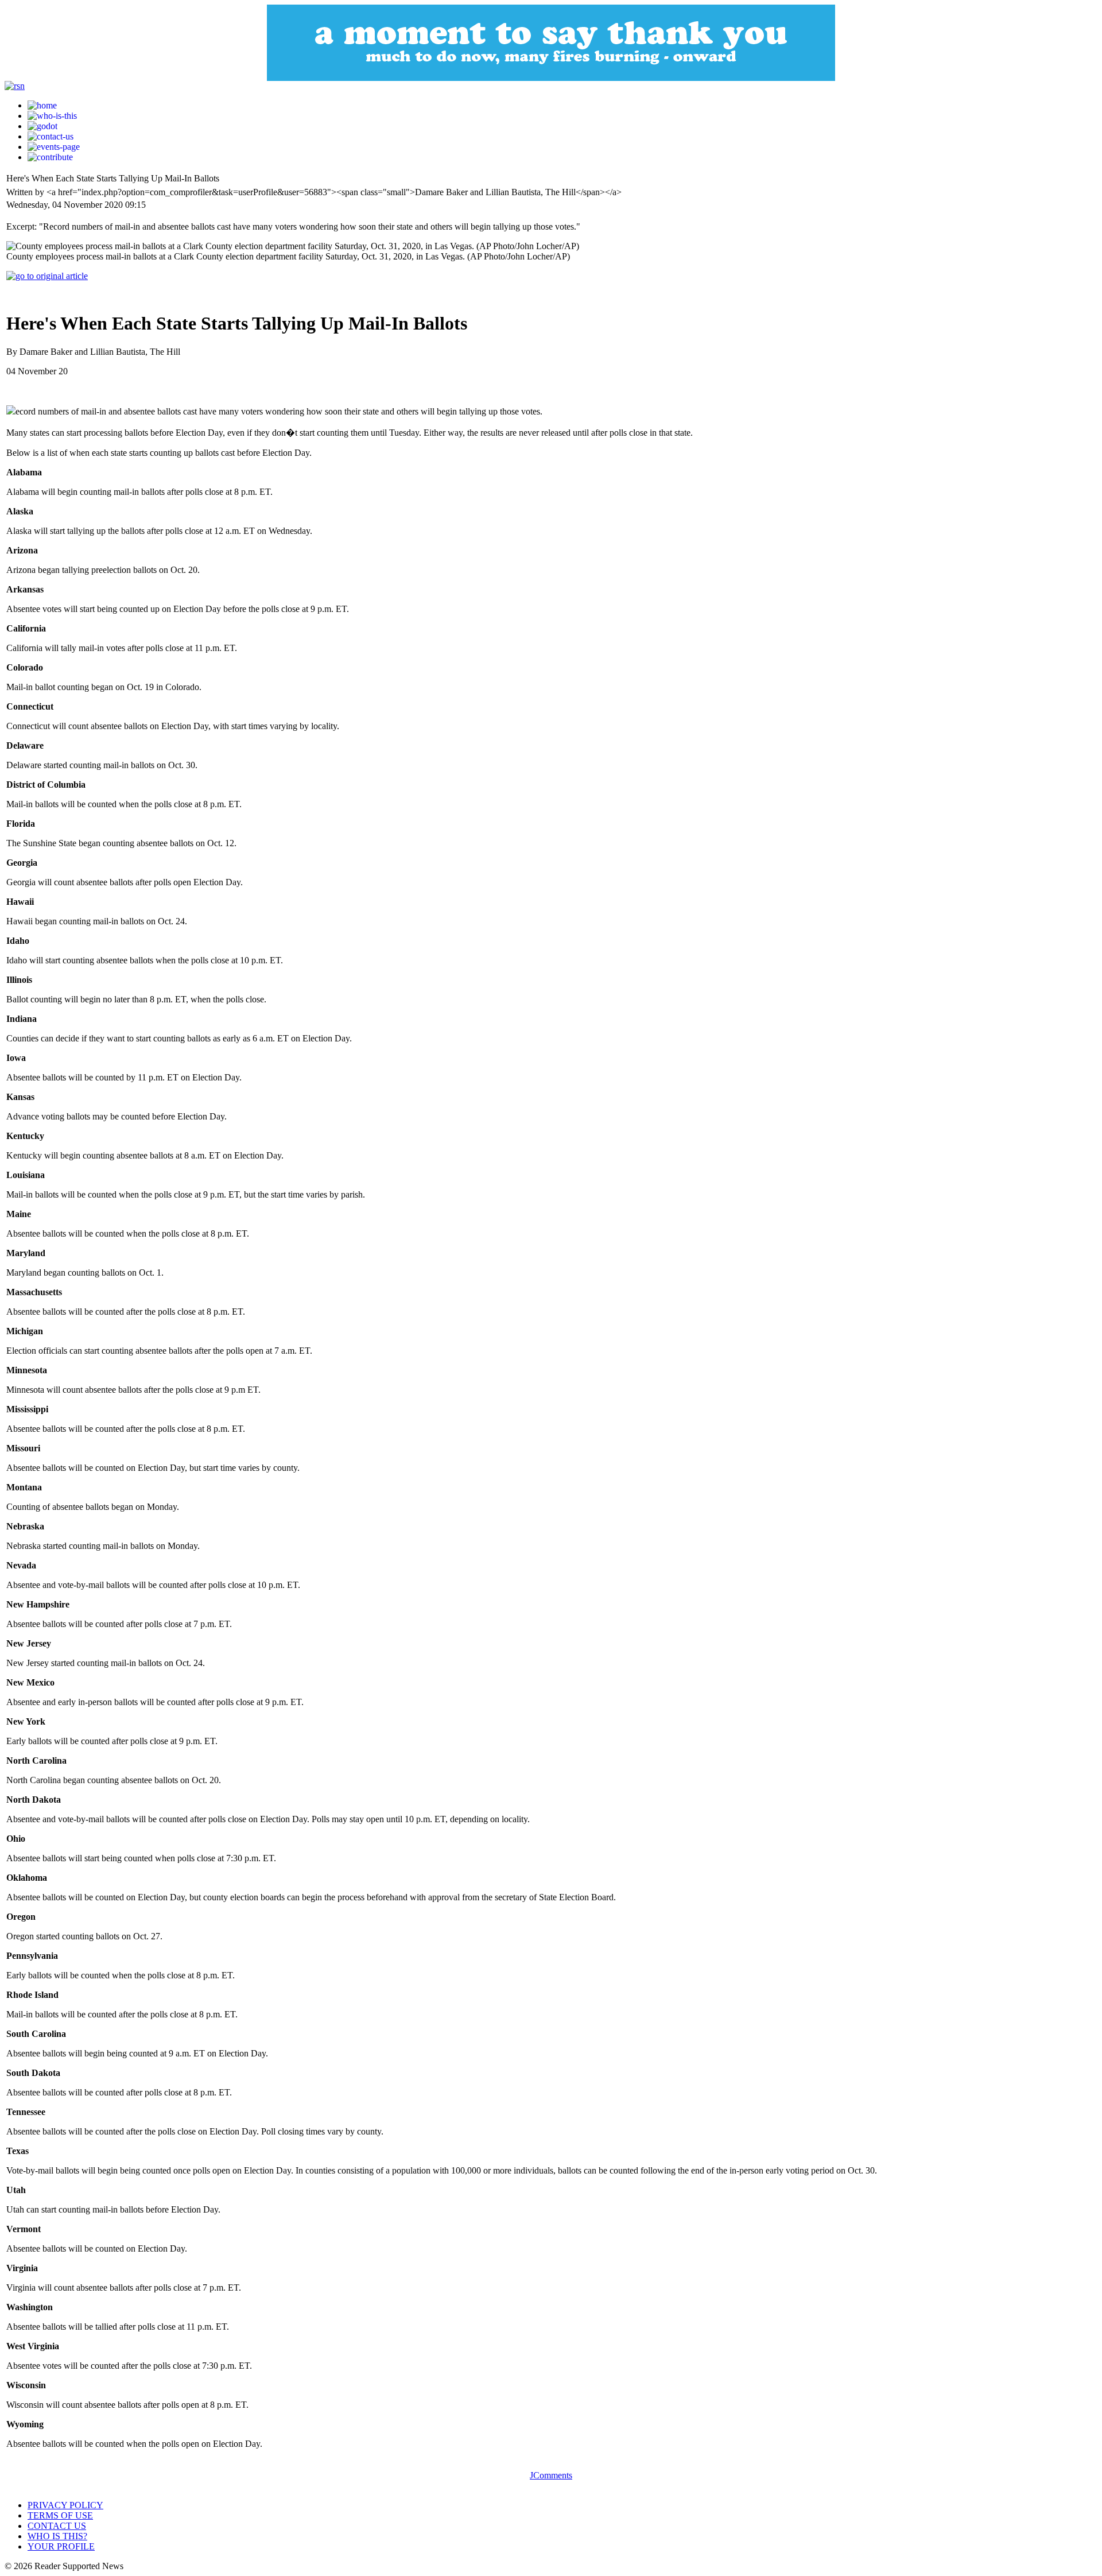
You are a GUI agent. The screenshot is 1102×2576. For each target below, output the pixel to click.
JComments (551, 2475)
